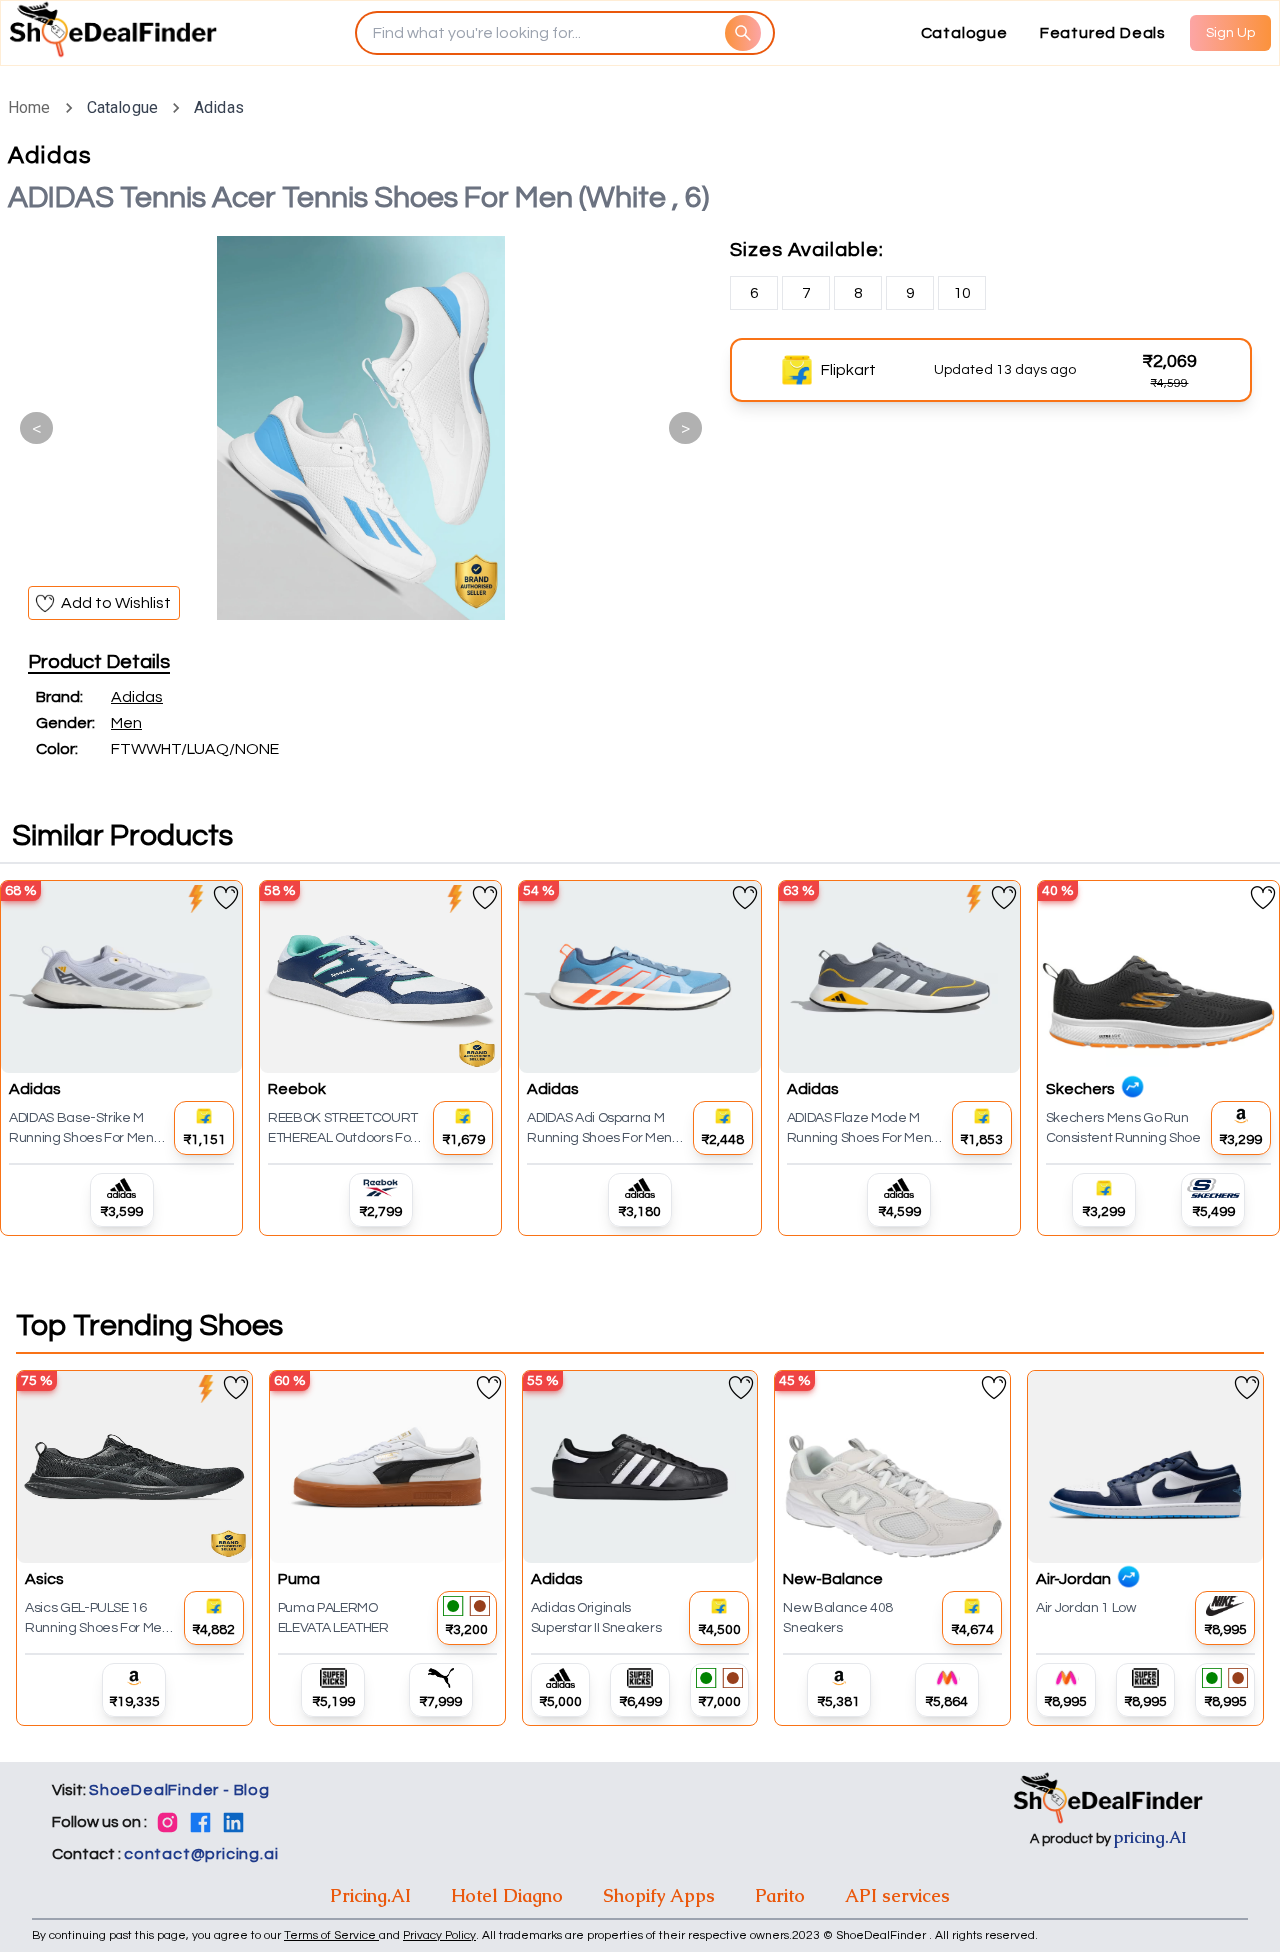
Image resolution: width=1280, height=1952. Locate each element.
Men (126, 723)
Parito (780, 1895)
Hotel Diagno (507, 1895)
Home (29, 107)
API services (897, 1895)
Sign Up (1230, 33)
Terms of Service (331, 1935)
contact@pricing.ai (201, 1854)
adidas (219, 107)
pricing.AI (1150, 1837)
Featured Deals (1103, 33)
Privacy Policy (439, 1935)
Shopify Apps (659, 1895)
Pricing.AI (370, 1895)
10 (962, 293)
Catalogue (964, 33)
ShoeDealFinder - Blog (179, 1790)
